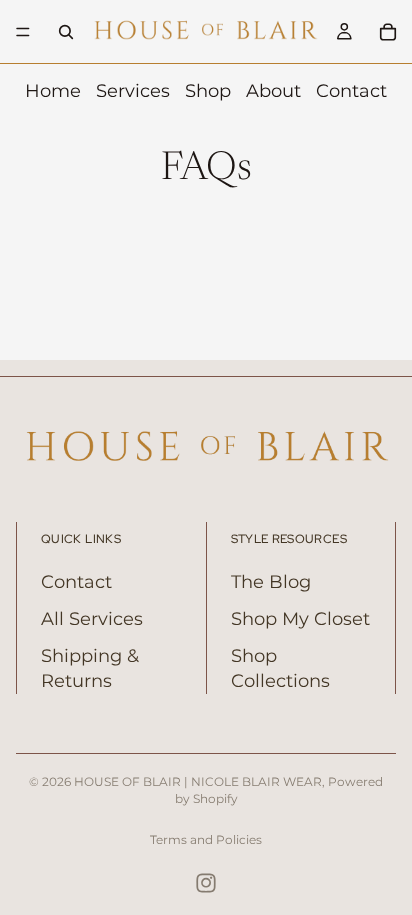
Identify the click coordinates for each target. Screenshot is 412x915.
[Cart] (388, 32)
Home (53, 91)
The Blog (271, 582)
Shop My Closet (300, 619)
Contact (351, 91)
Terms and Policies (206, 839)
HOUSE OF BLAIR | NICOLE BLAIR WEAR (198, 781)
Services (133, 91)
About (273, 91)
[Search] (66, 32)
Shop (208, 91)
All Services (92, 619)
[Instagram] (206, 883)
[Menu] (23, 32)
